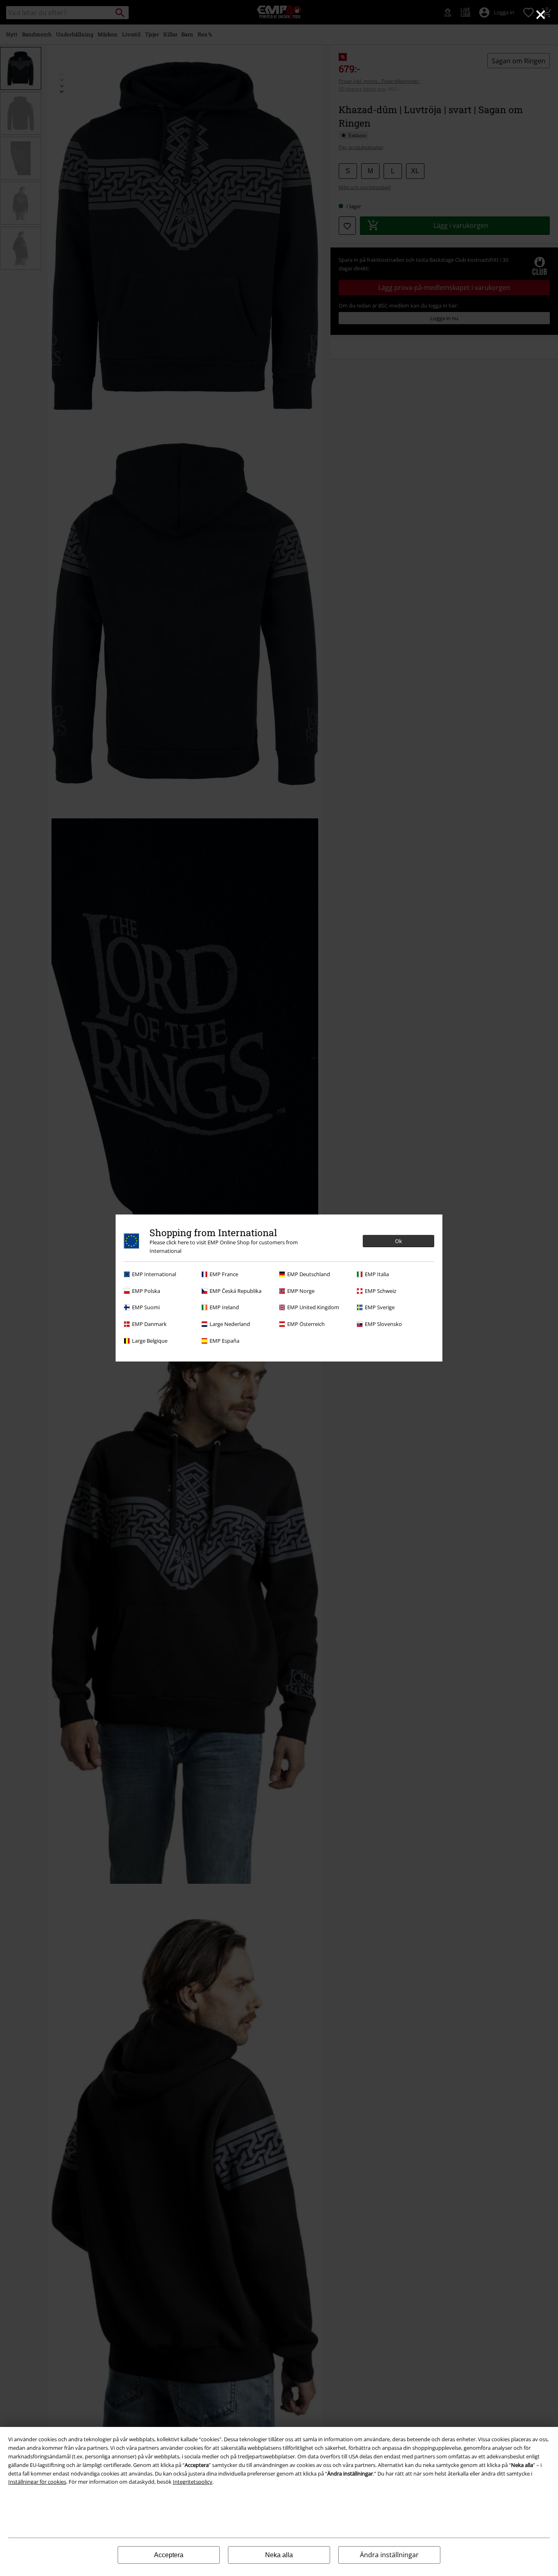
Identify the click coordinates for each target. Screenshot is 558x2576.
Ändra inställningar (389, 2555)
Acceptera (169, 2555)
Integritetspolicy (193, 2482)
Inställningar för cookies (37, 2482)
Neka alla (279, 2555)
